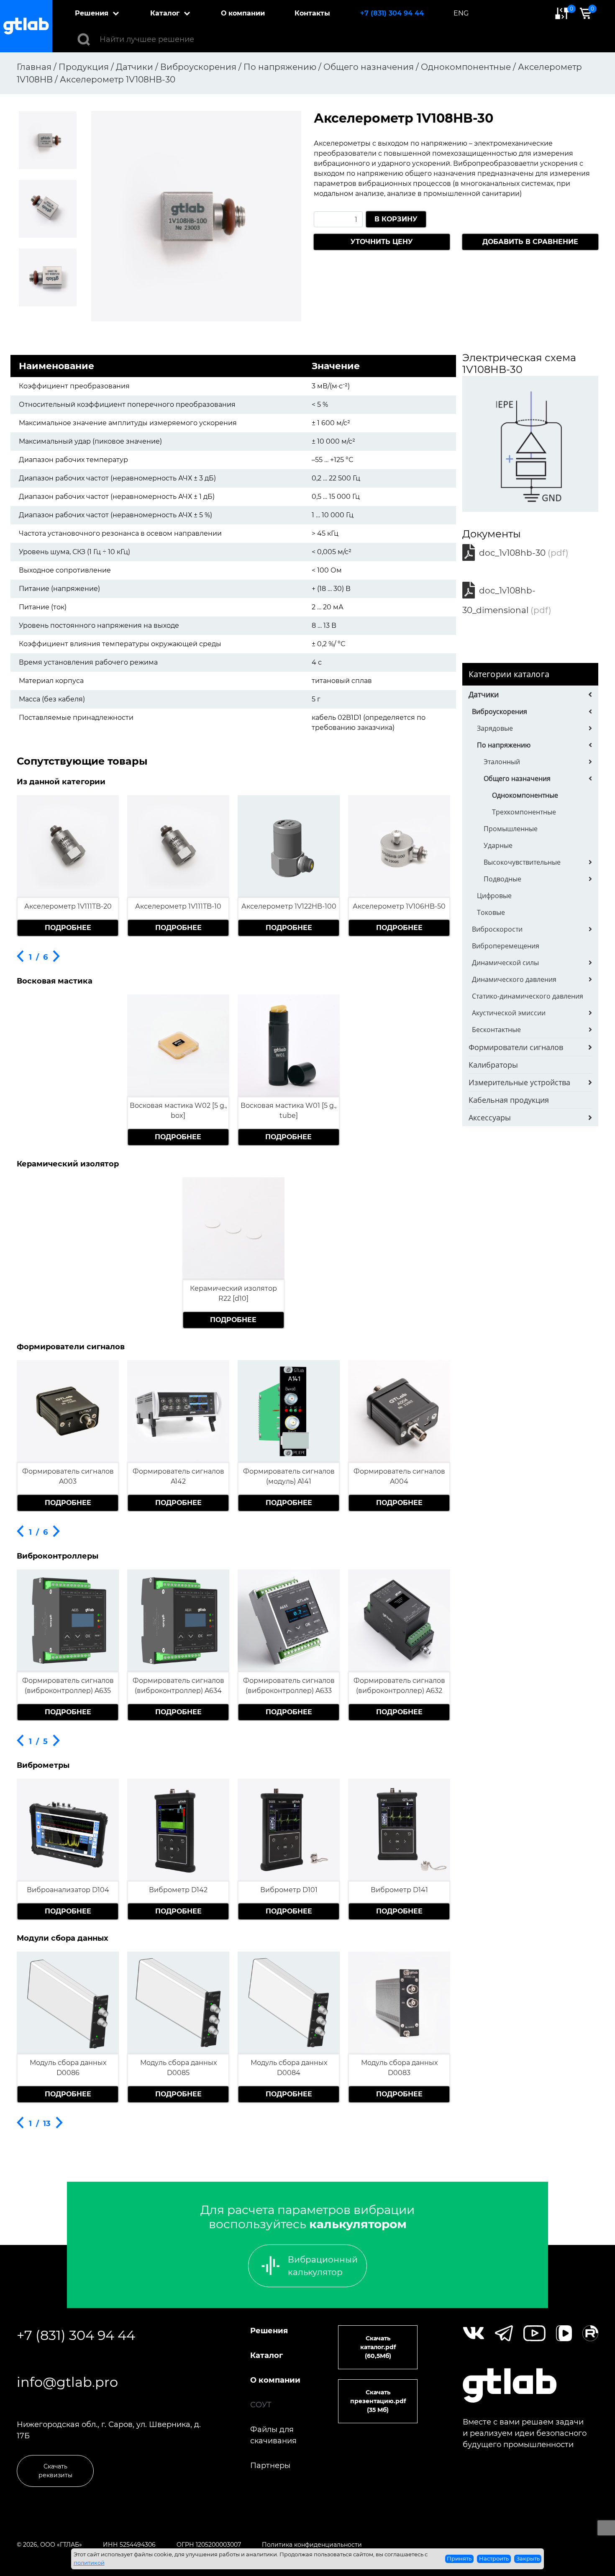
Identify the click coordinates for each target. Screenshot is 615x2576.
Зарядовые (495, 728)
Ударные (498, 845)
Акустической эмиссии (509, 1013)
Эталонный (502, 762)
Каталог (165, 13)
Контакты (312, 13)
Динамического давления (514, 979)
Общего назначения (517, 778)
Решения (92, 13)
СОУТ (261, 2405)
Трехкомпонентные (524, 812)
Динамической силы (505, 963)
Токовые (491, 912)
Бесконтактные (496, 1030)
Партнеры (270, 2466)
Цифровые (494, 896)
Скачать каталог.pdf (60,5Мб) (378, 2347)
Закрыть (528, 2558)
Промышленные (511, 829)
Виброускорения (500, 711)
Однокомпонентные (525, 795)
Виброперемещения (506, 946)
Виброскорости (497, 929)
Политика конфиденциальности (312, 2545)
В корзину (396, 219)
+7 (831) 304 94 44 (392, 13)
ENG (461, 13)
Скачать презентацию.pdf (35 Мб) (378, 2401)
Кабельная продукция (509, 1100)
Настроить (494, 2558)
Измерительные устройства (519, 1082)
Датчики (484, 694)
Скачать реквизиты (55, 2471)
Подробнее (68, 928)
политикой (89, 2563)
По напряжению (504, 745)
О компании (243, 13)
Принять (459, 2558)
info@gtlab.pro (67, 2382)
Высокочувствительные (522, 862)
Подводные (502, 879)
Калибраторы (493, 1065)
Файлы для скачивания (273, 2435)
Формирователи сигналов (516, 1047)
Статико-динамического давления (528, 996)
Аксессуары (490, 1117)
